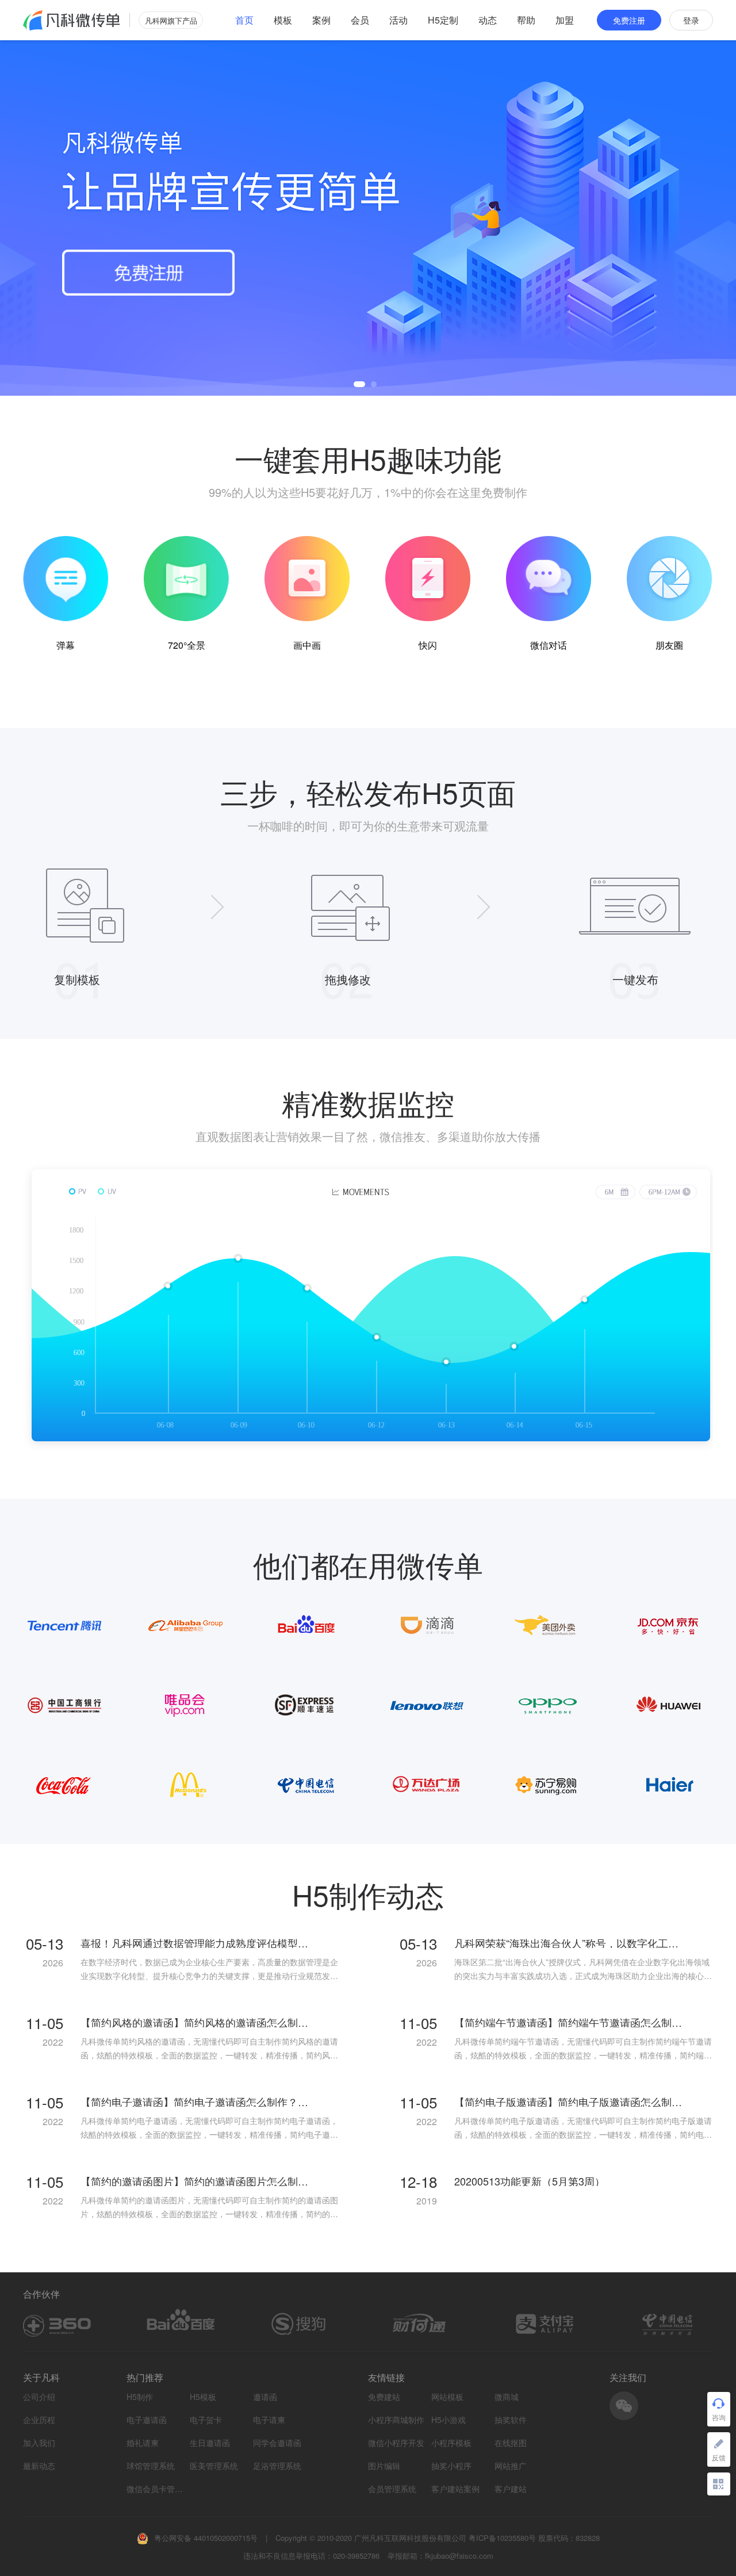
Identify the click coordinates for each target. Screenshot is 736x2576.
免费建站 (384, 2397)
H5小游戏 (448, 2420)
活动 (398, 20)
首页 (244, 20)
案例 (321, 20)
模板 (283, 20)
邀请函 (265, 2397)
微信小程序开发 (396, 2443)
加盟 (565, 20)
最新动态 (39, 2466)
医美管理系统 (214, 2466)
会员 (360, 20)
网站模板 (447, 2397)
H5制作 (140, 2397)
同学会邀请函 (277, 2443)
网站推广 (511, 2466)
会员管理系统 (392, 2489)
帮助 (526, 20)
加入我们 (39, 2443)
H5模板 (203, 2397)
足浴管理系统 (277, 2466)
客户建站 (511, 2489)
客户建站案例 (455, 2489)
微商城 (507, 2397)
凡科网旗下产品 (171, 20)
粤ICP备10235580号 (502, 2538)
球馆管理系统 (151, 2466)
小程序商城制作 (396, 2420)
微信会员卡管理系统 (155, 2489)
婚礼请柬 (143, 2443)
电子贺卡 (206, 2420)
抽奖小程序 (451, 2466)
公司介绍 (39, 2397)
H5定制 (443, 20)
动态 (488, 20)
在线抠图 (511, 2443)
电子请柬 (269, 2420)
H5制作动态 (368, 1894)
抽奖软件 (511, 2420)
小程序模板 (451, 2443)
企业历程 (39, 2420)
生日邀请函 (210, 2443)
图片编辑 (384, 2466)
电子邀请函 (147, 2420)
